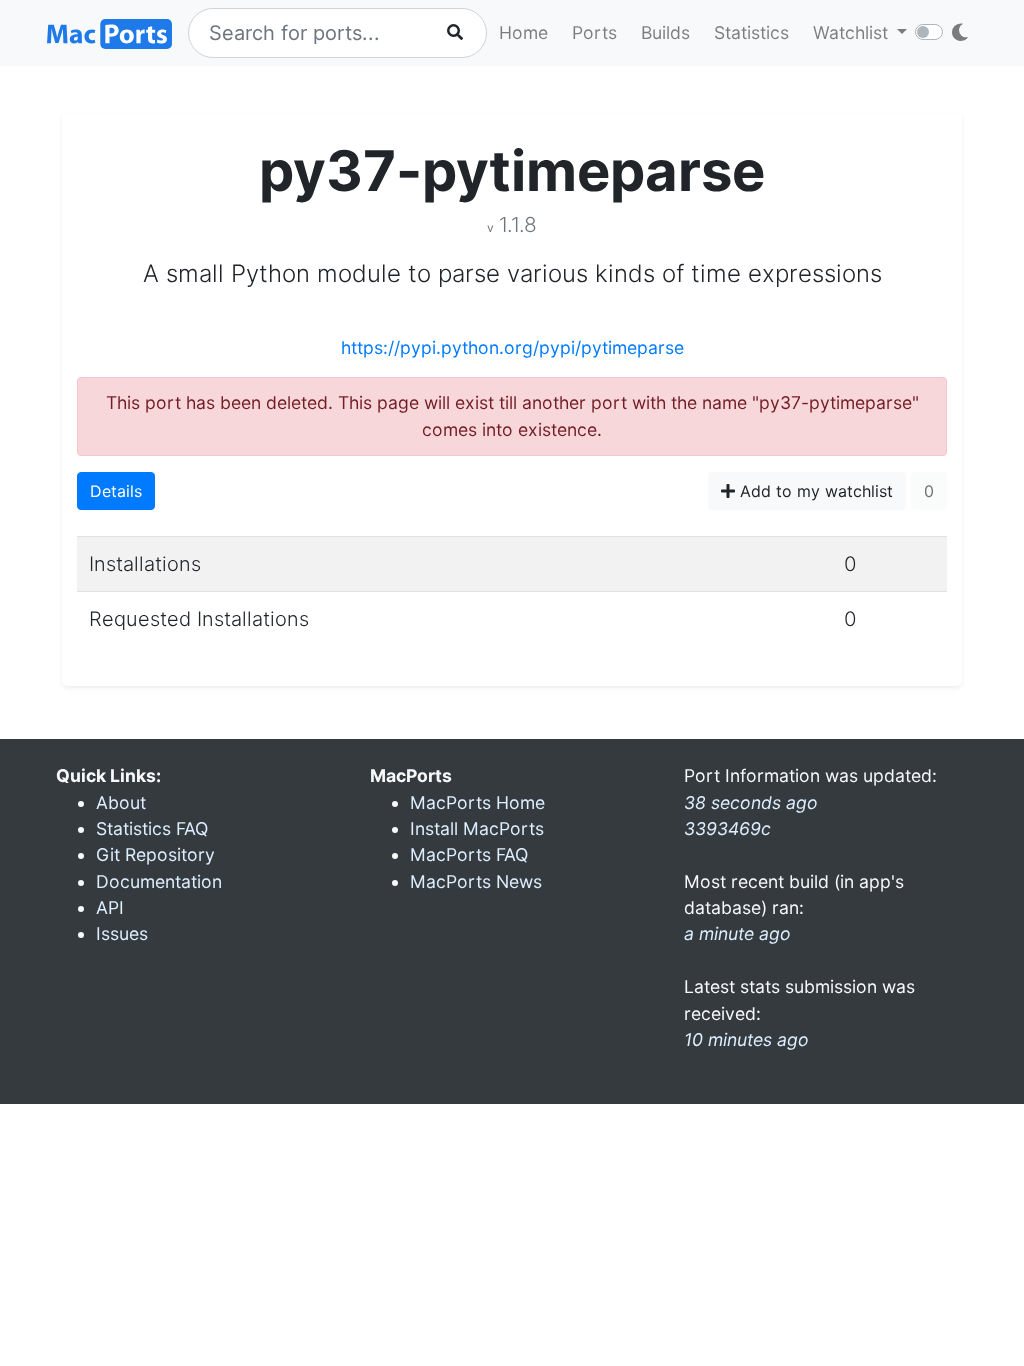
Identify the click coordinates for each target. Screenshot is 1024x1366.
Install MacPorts (477, 828)
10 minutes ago (746, 1039)
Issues (122, 933)
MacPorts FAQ (469, 854)
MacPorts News (476, 881)
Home (523, 32)
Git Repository (155, 854)
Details (116, 491)
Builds (665, 32)
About (121, 802)
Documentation (159, 881)
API (110, 907)
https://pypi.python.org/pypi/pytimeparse (512, 347)
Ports (594, 32)
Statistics (751, 32)
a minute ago (737, 933)
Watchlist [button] (853, 32)
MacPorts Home (477, 802)
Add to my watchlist (814, 491)
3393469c (727, 828)
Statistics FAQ (152, 828)
